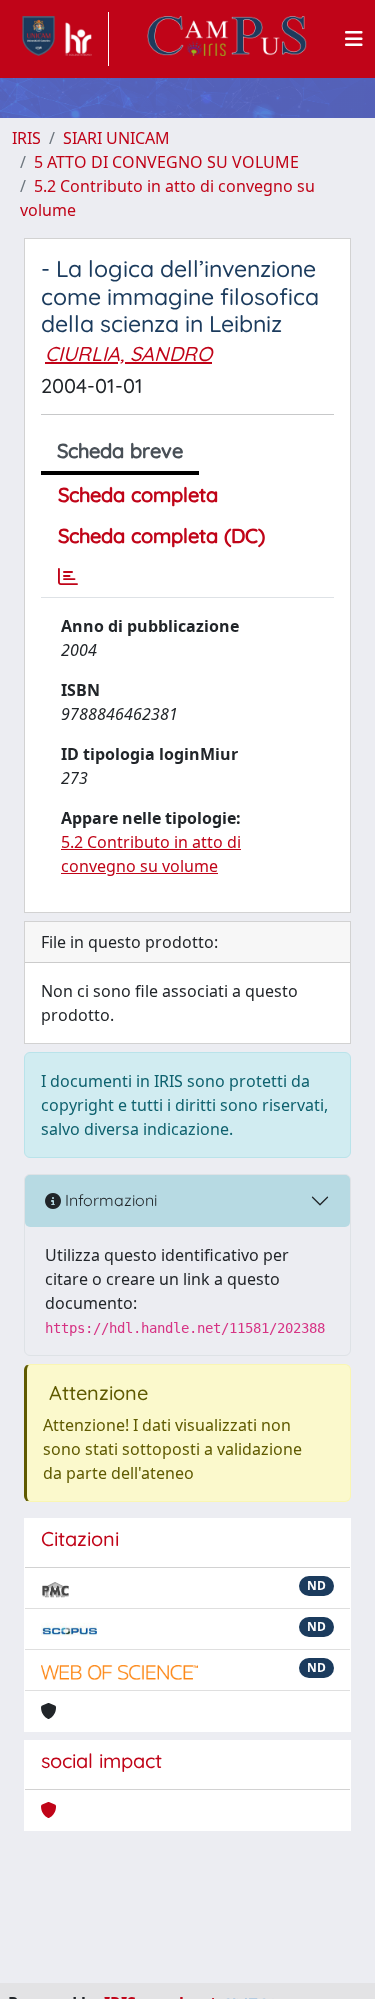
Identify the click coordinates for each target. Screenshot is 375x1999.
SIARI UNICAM (116, 138)
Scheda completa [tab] (138, 494)
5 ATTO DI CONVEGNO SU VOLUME (166, 162)
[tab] (68, 577)
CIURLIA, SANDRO (128, 353)
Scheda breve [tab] (120, 450)
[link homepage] (60, 39)
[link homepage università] (227, 39)
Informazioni (109, 1200)
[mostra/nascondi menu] (354, 39)
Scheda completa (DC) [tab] (161, 535)
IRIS (26, 138)
